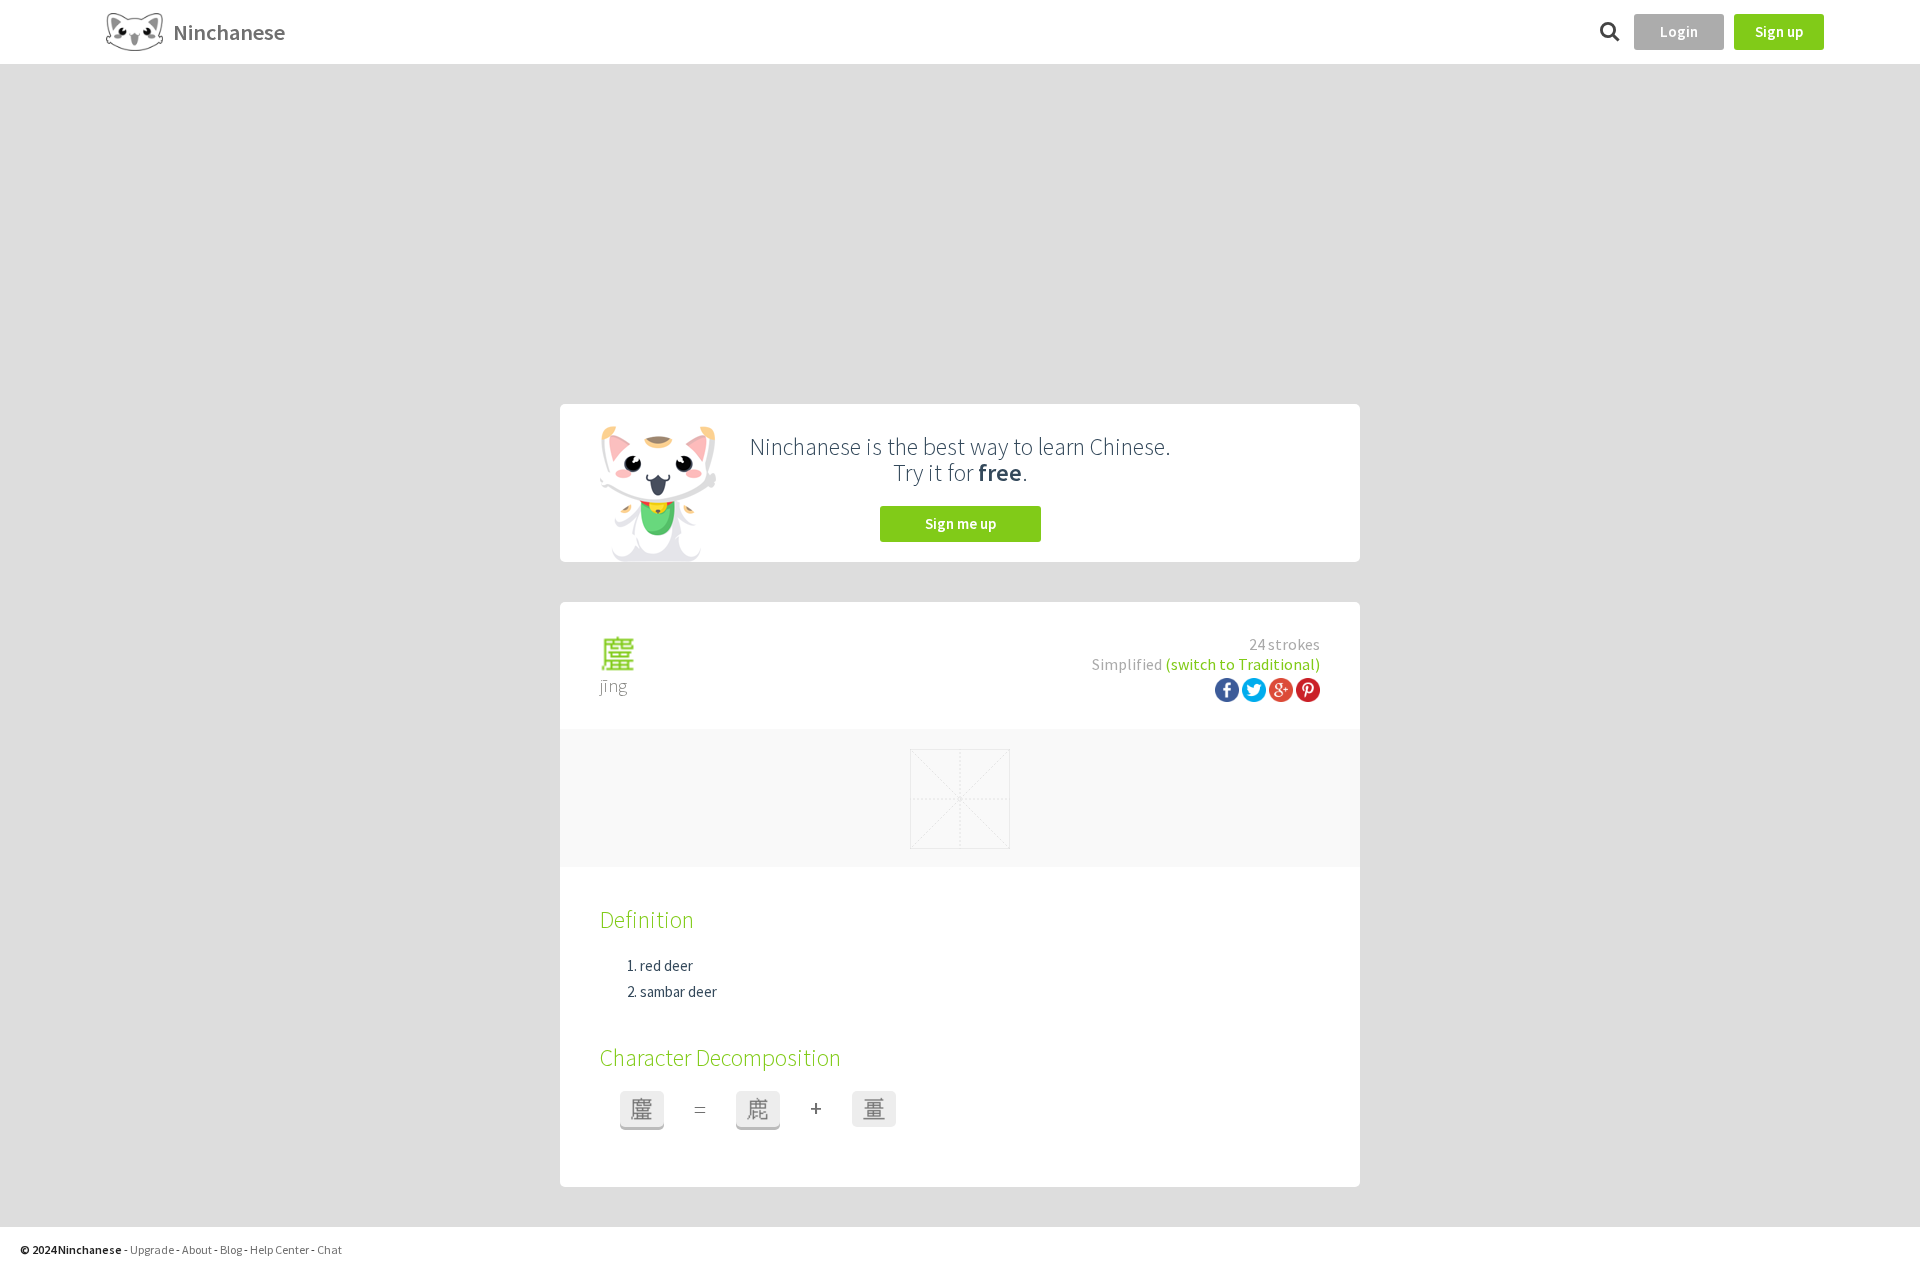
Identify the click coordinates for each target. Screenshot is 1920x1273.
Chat (329, 1249)
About (197, 1249)
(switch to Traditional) (1242, 664)
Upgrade (152, 1249)
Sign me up (960, 523)
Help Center (279, 1249)
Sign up (1779, 31)
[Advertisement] (960, 214)
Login (1679, 31)
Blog (231, 1249)
